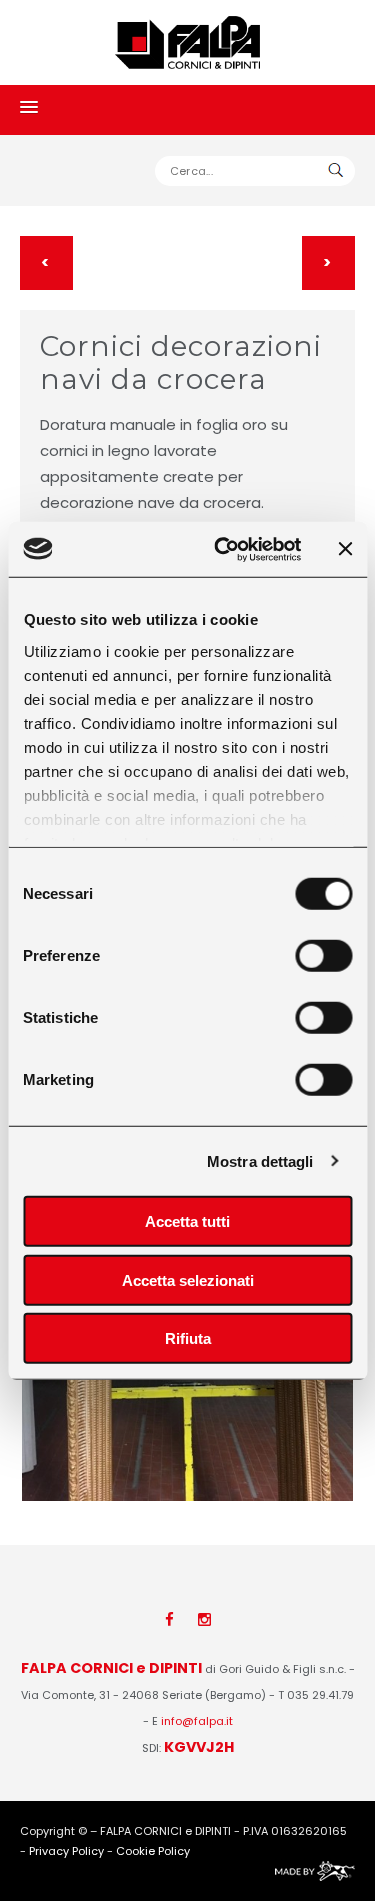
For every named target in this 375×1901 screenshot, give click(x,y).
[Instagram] (204, 1619)
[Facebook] (169, 1619)
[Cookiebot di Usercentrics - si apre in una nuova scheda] (223, 549)
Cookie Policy (153, 1851)
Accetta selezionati (188, 1279)
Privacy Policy (66, 1851)
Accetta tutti (187, 1221)
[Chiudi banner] (345, 549)
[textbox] (255, 171)
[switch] (323, 956)
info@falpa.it (197, 1721)
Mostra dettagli (260, 1160)
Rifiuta (188, 1338)
